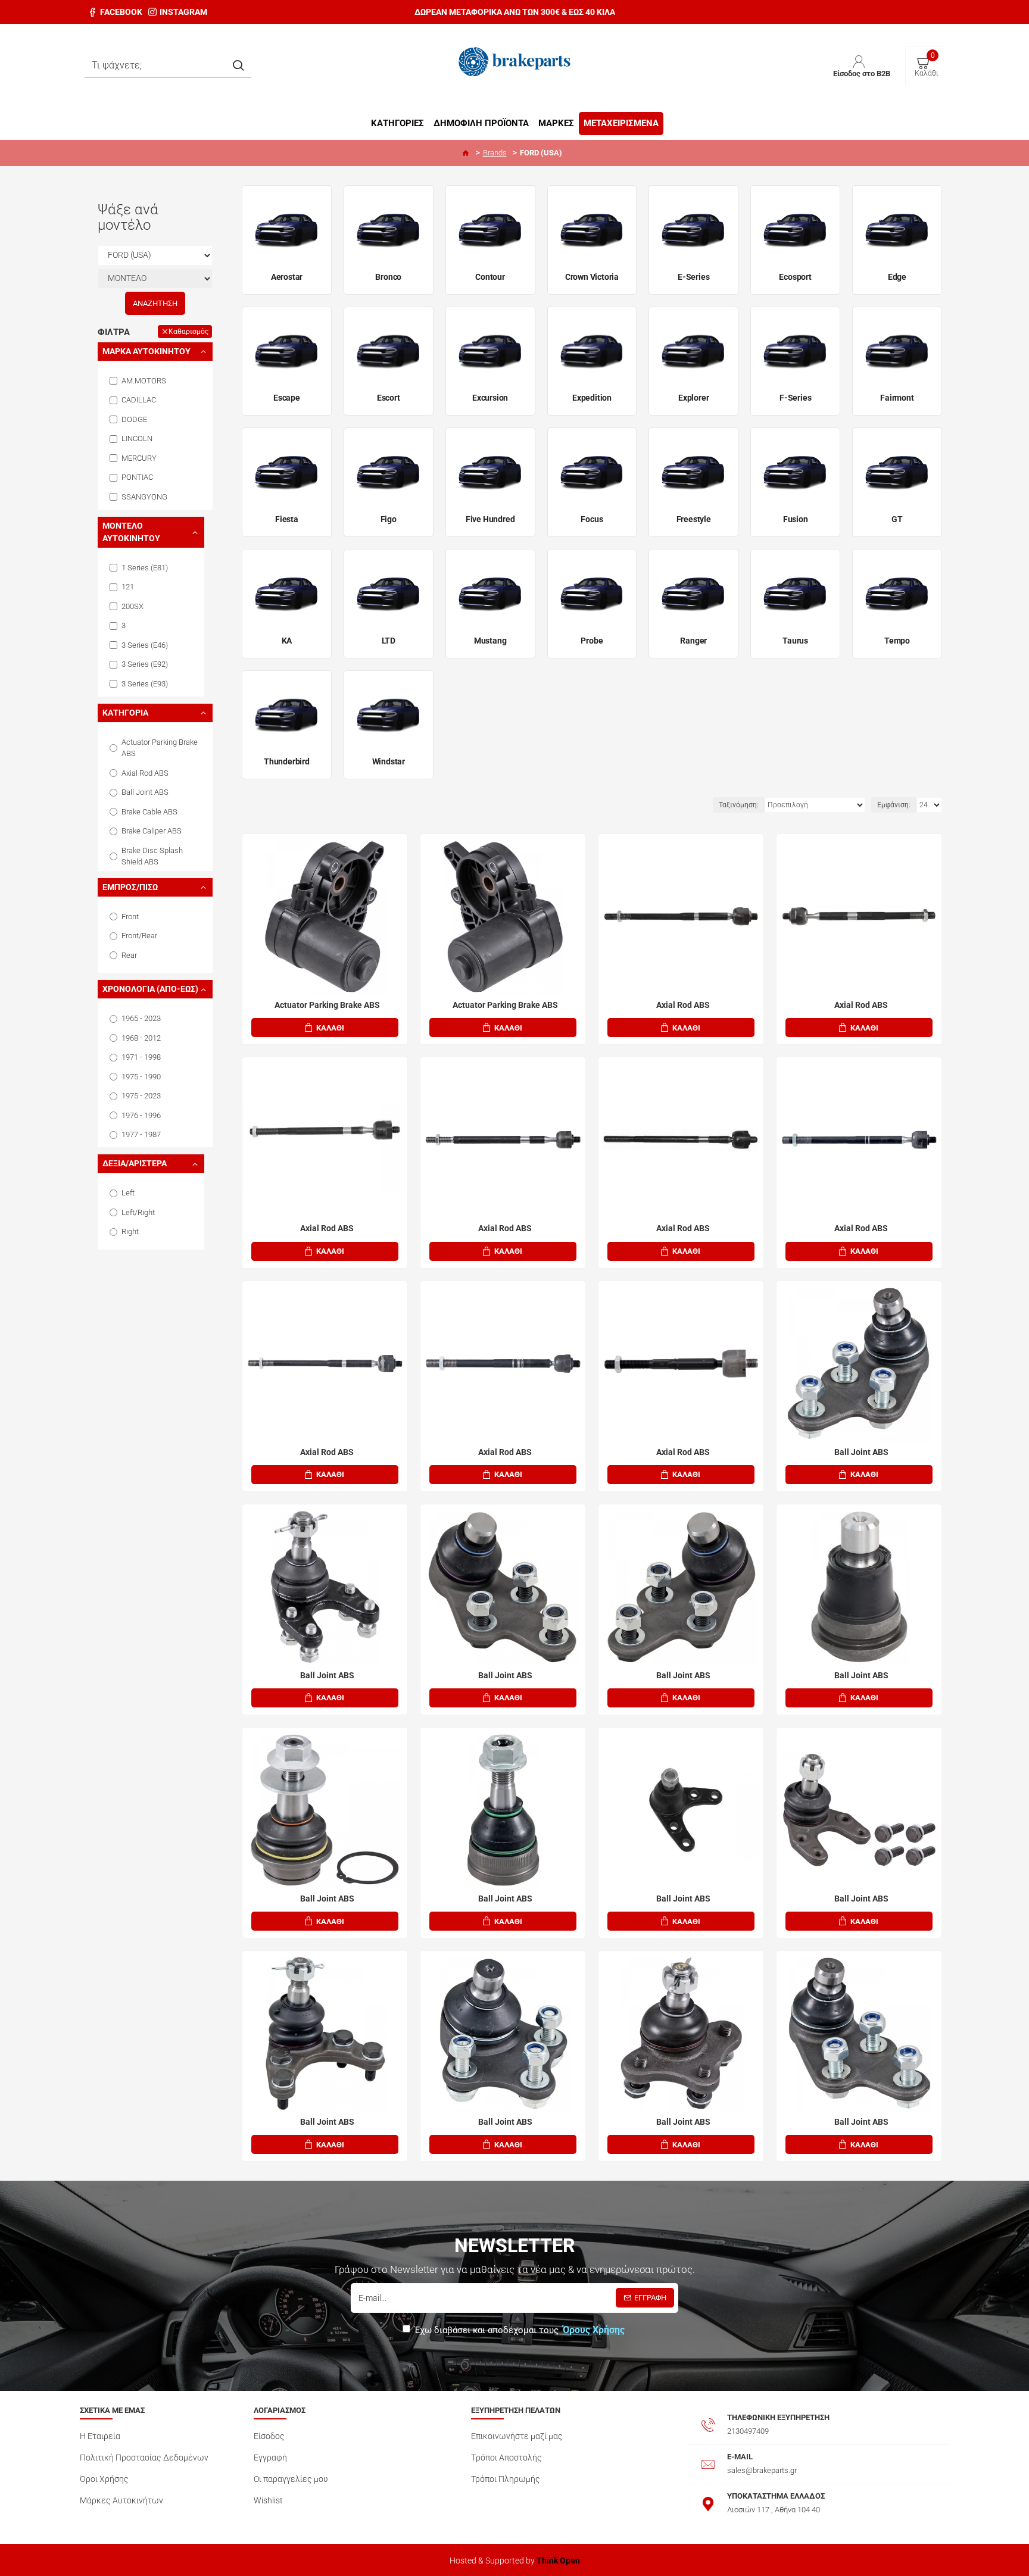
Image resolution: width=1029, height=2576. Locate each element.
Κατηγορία (125, 713)
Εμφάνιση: (894, 805)
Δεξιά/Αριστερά (135, 1163)
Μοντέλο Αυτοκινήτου (131, 532)
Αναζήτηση (155, 303)
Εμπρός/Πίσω (130, 887)
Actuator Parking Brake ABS (327, 1005)
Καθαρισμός (188, 332)
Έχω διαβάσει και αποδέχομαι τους (520, 2330)
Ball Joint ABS (861, 1452)
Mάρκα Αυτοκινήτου (146, 351)
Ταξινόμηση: (739, 805)
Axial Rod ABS (683, 1005)
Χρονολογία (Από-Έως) (150, 989)
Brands (495, 153)
